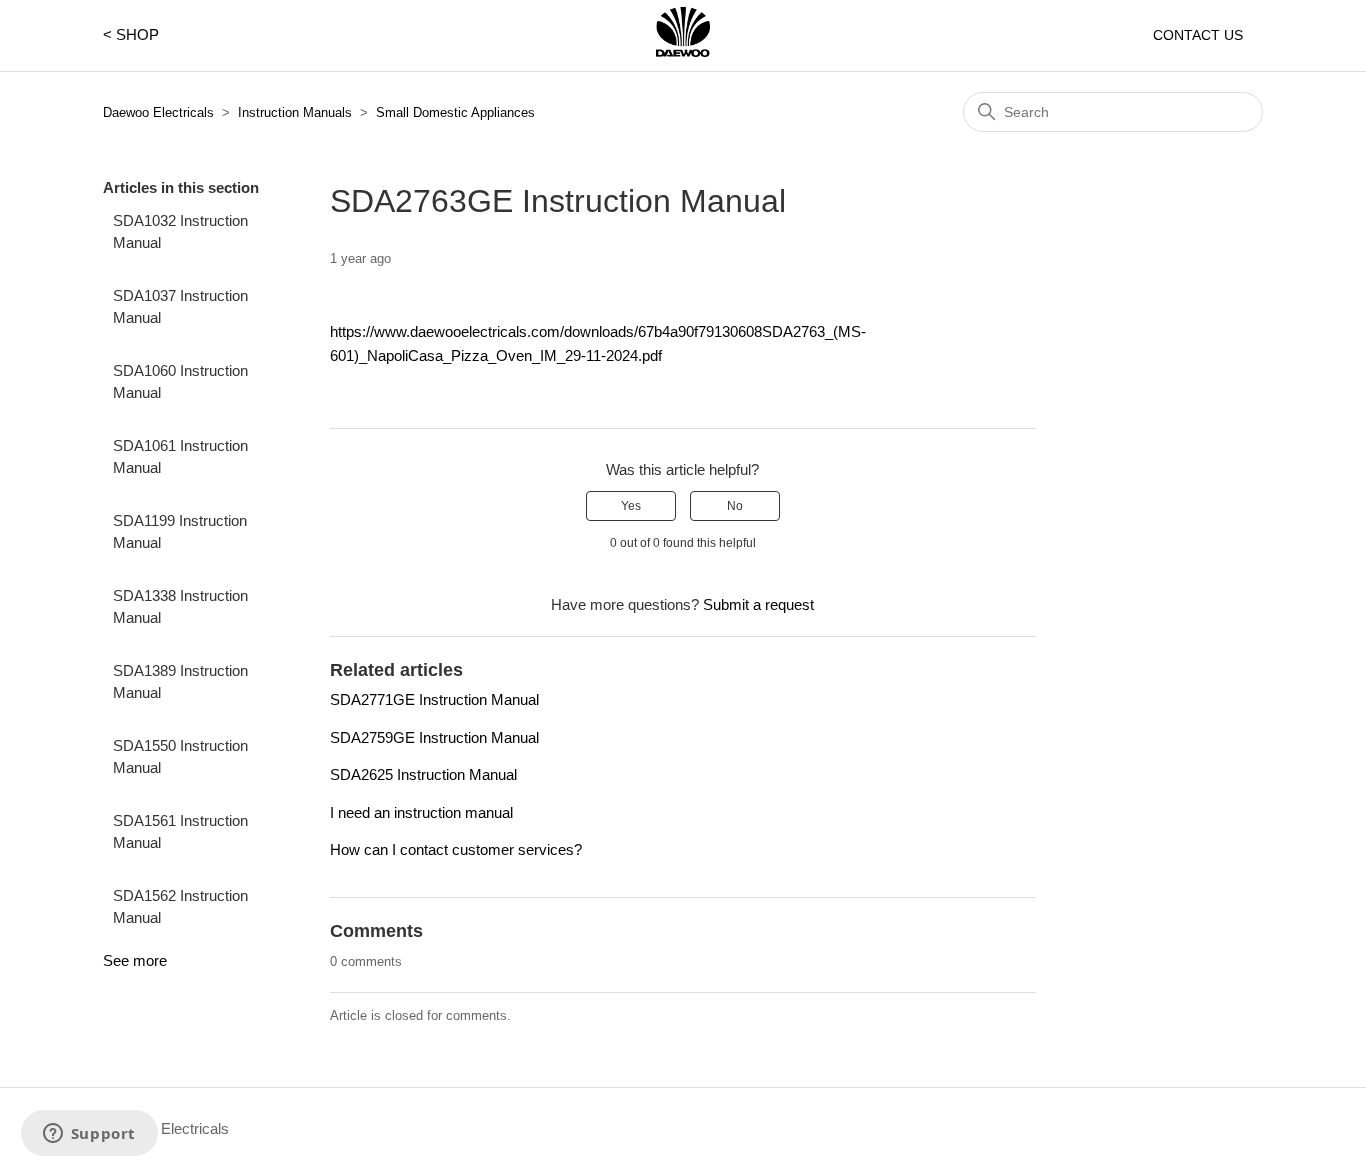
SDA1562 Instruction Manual (180, 907)
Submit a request (758, 604)
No (735, 506)
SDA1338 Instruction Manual (180, 607)
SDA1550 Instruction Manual (180, 757)
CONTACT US (1198, 35)
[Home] (683, 51)
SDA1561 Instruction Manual (180, 832)
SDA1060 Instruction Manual (180, 382)
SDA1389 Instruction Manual (180, 682)
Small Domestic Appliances (455, 112)
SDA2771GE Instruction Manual (434, 699)
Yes (631, 506)
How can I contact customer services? (456, 849)
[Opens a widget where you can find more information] (89, 1135)
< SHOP (131, 34)
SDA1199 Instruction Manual (180, 532)
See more (135, 960)
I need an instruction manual (421, 812)
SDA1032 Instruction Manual (180, 232)
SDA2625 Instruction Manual (423, 774)
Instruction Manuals (295, 112)
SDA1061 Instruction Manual (180, 457)
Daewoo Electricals (158, 112)
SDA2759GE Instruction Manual (434, 737)
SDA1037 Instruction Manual (180, 307)
